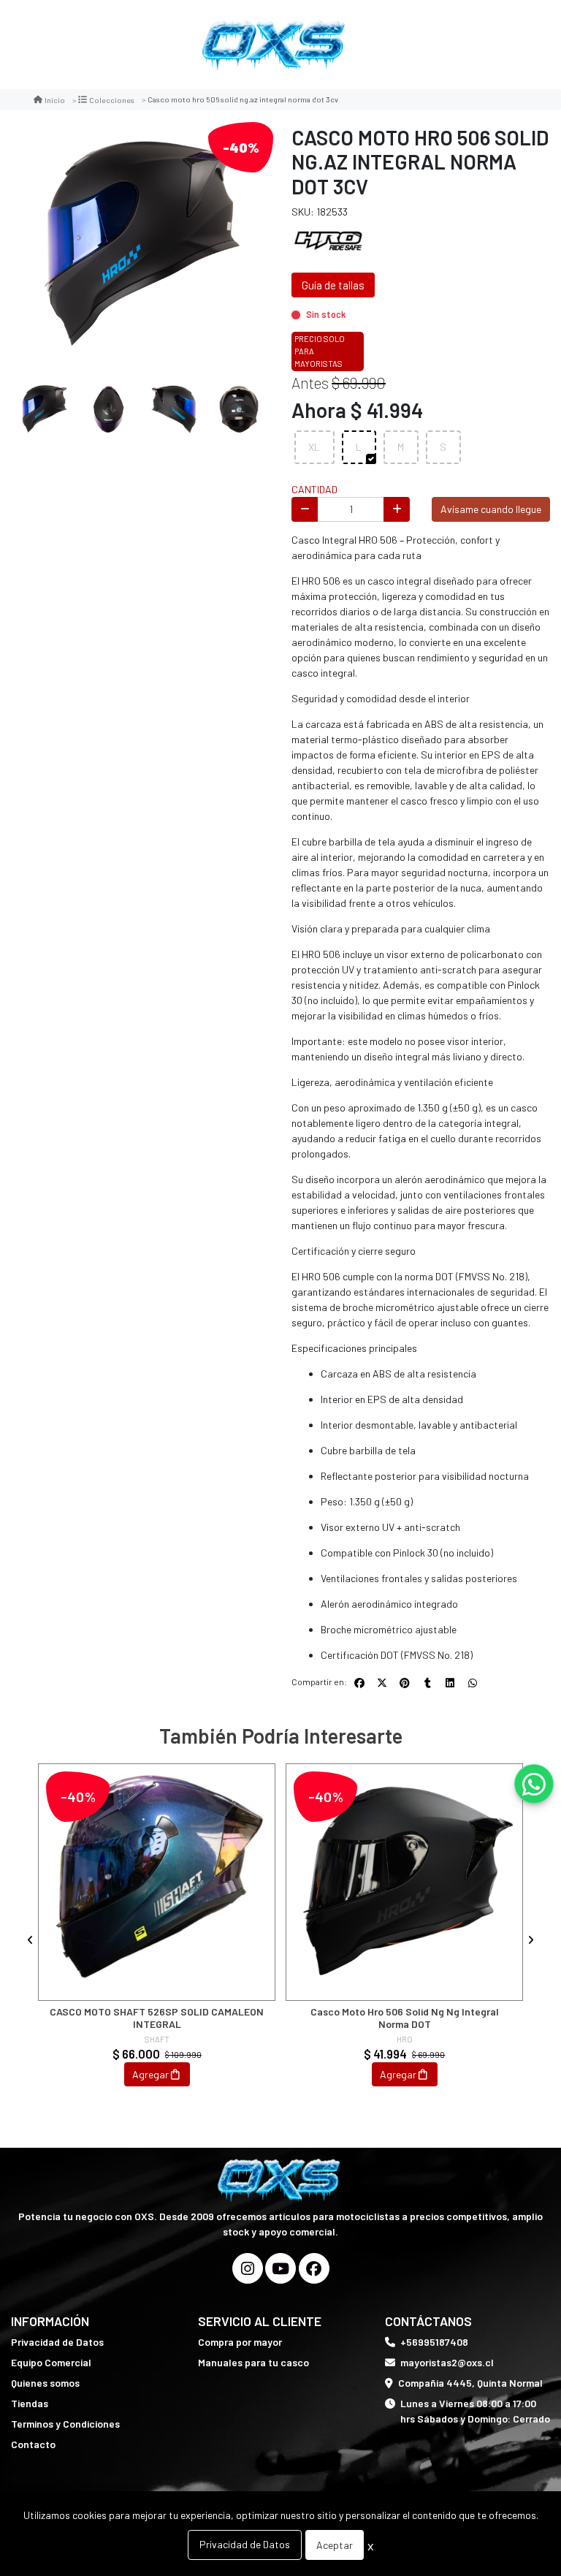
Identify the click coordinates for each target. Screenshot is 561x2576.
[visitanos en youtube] (280, 2268)
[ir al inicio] (281, 2180)
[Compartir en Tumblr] (427, 1683)
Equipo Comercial (51, 2362)
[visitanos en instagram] (248, 2268)
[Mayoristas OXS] (275, 45)
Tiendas (30, 2403)
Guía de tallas (333, 285)
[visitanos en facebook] (314, 2268)
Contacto (33, 2444)
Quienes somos (45, 2383)
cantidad (314, 489)
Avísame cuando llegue (491, 509)
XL (314, 447)
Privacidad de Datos (57, 2342)
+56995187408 (434, 2342)
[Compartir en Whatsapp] (473, 1683)
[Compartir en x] (382, 1683)
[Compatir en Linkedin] (450, 1683)
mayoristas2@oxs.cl (447, 2362)
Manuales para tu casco (253, 2362)
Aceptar (335, 2545)
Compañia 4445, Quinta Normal (470, 2383)
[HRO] (328, 239)
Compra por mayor (240, 2342)
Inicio (55, 100)
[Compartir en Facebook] (359, 1683)
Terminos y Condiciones (65, 2424)
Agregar (150, 2074)
